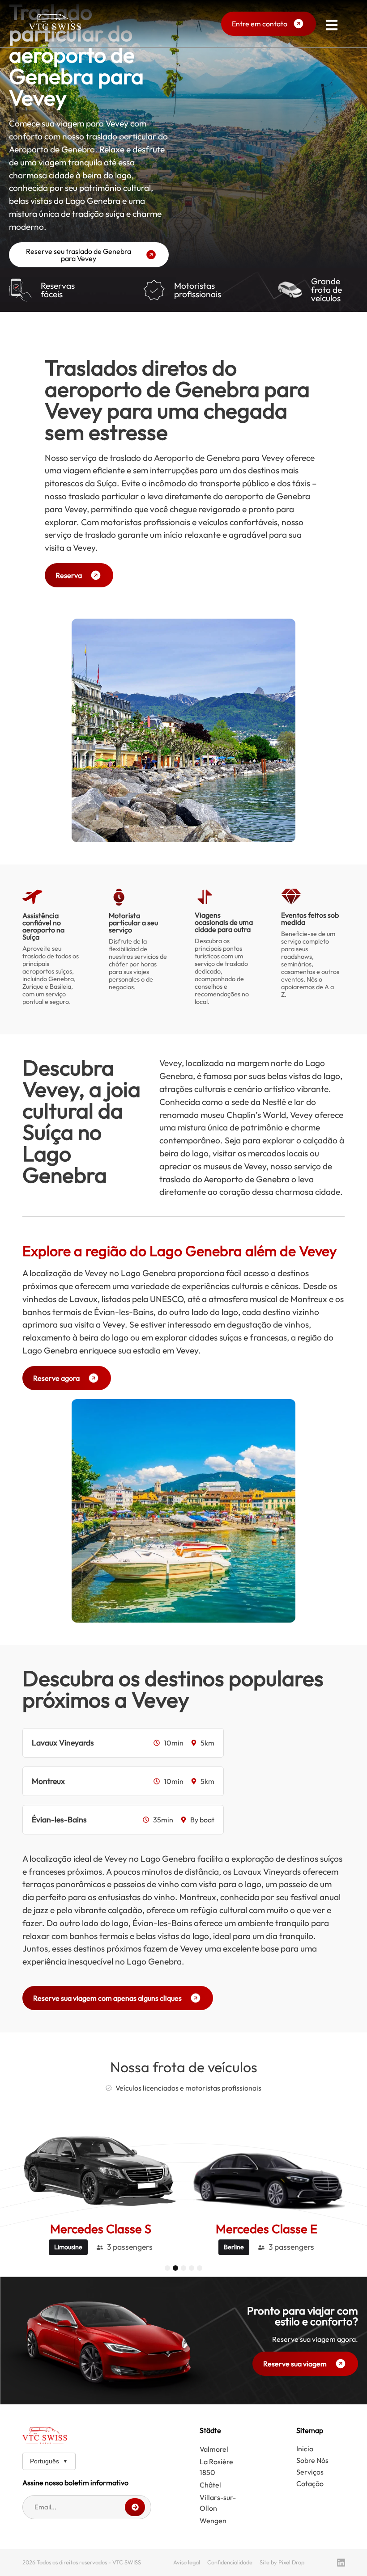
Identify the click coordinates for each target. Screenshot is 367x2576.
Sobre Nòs (312, 2460)
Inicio (305, 2449)
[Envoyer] (135, 2507)
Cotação (310, 2483)
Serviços (310, 2472)
